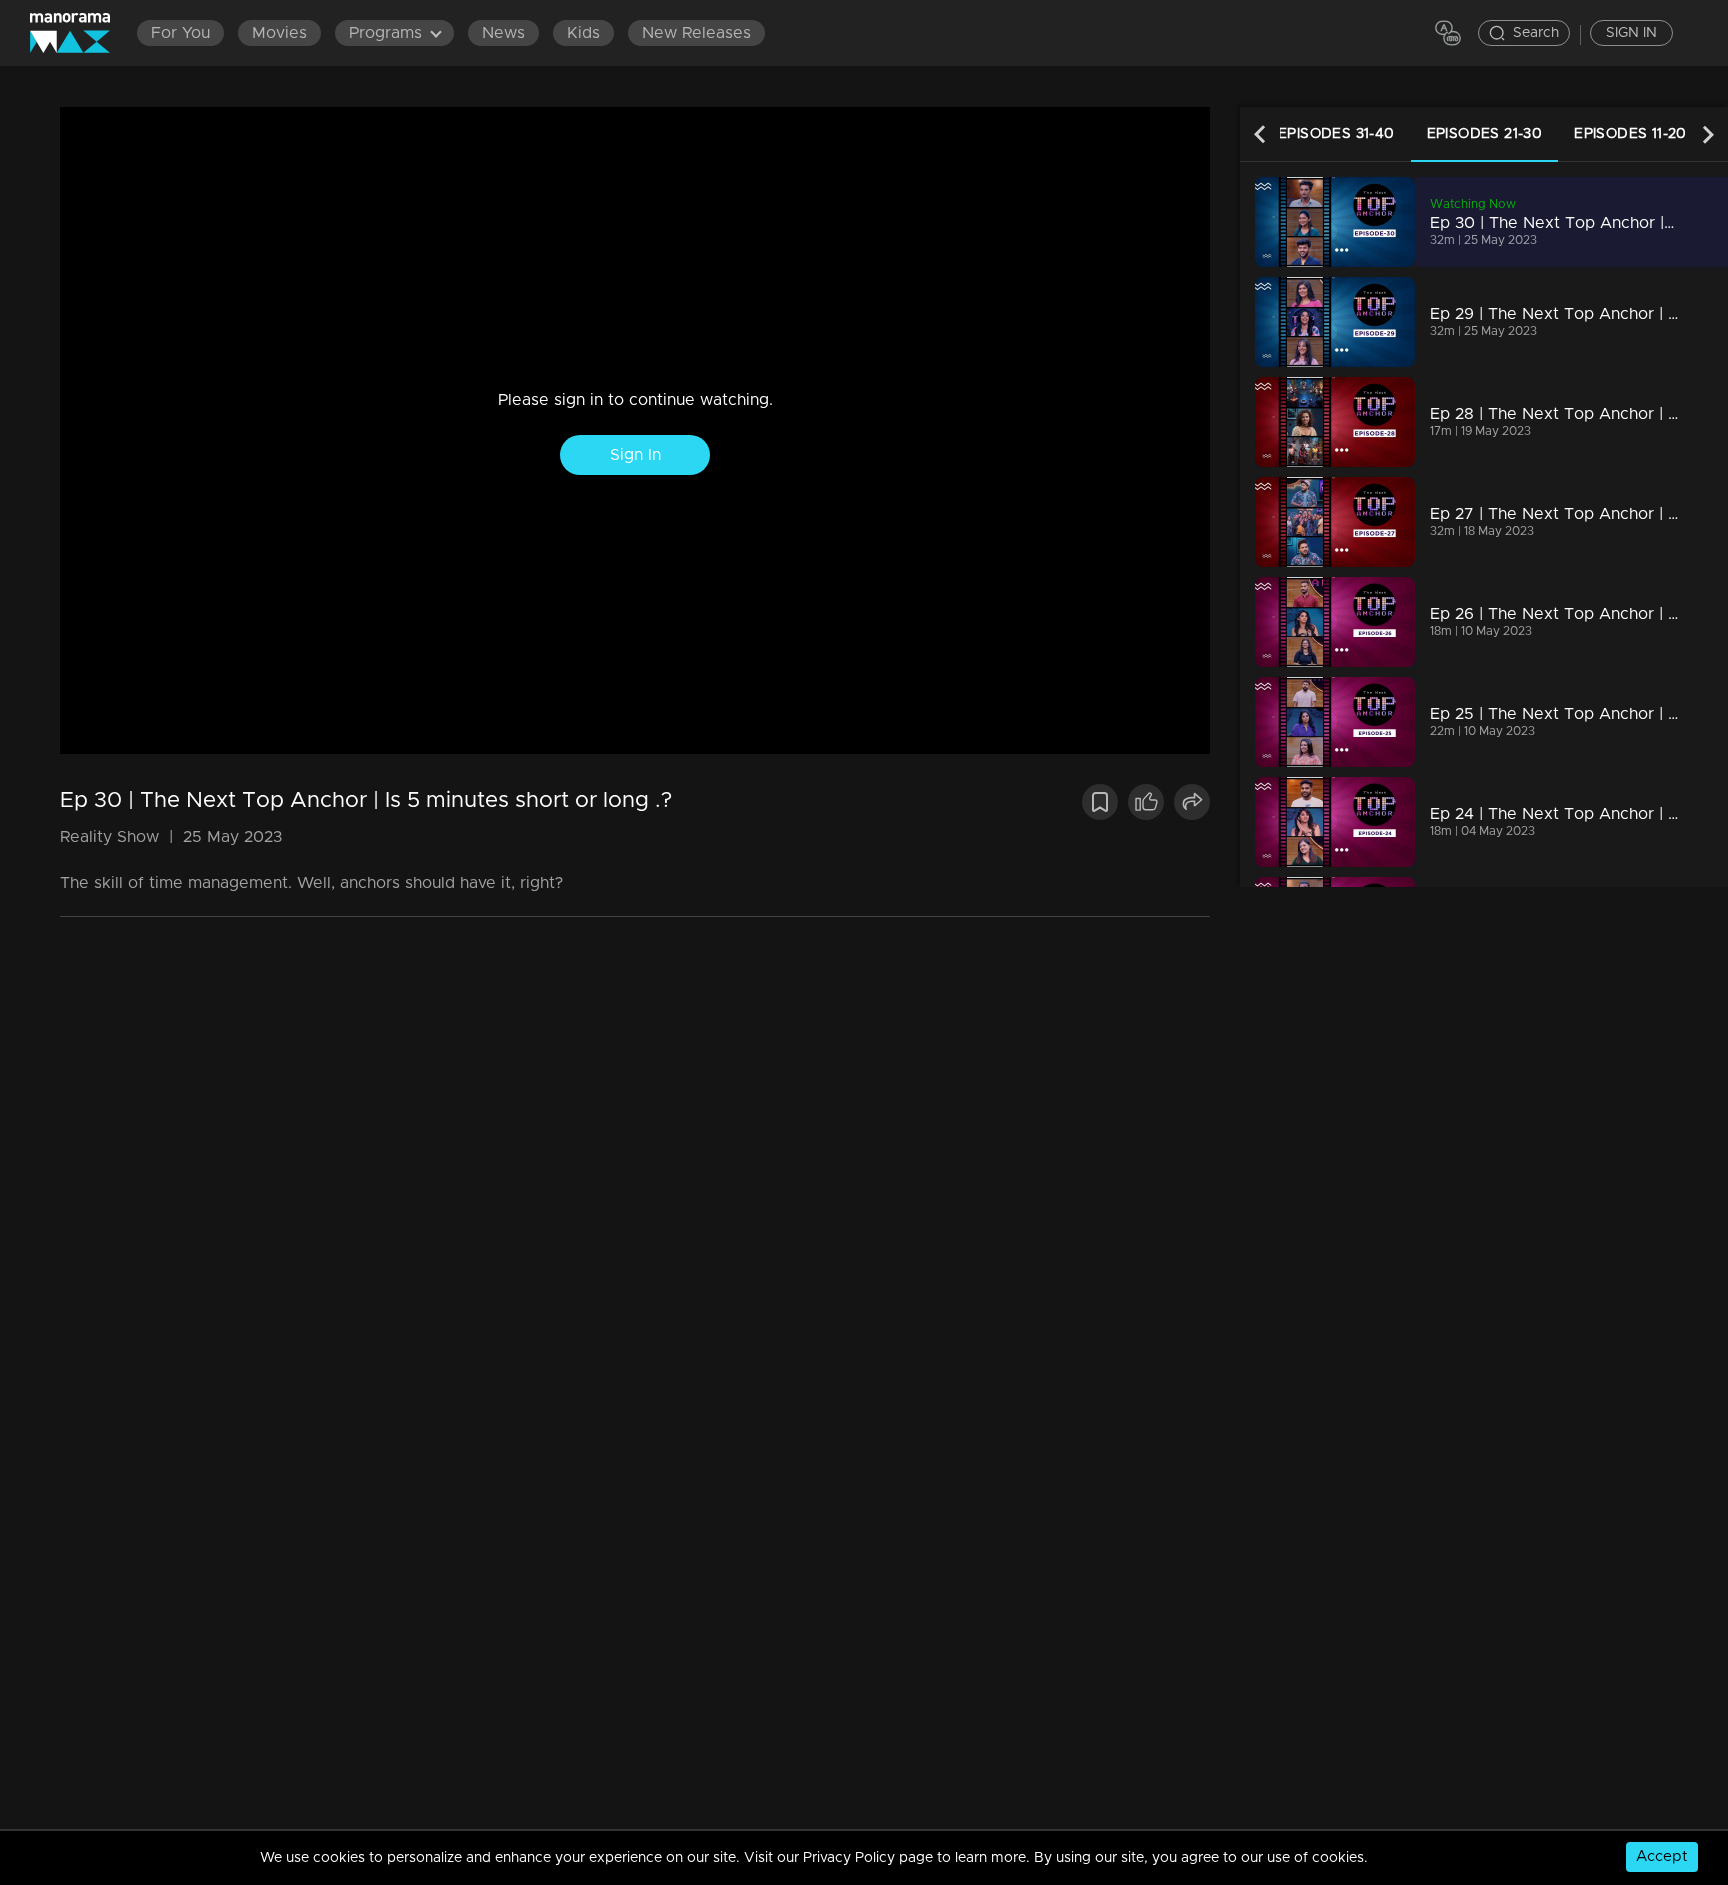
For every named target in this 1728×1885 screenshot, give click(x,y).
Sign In (635, 455)
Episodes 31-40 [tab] (1336, 134)
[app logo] (80, 33)
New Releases (696, 33)
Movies (279, 33)
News (503, 33)
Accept (1662, 1856)
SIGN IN (1631, 33)
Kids (583, 33)
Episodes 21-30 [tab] (1485, 134)
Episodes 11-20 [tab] (1630, 134)
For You (180, 33)
